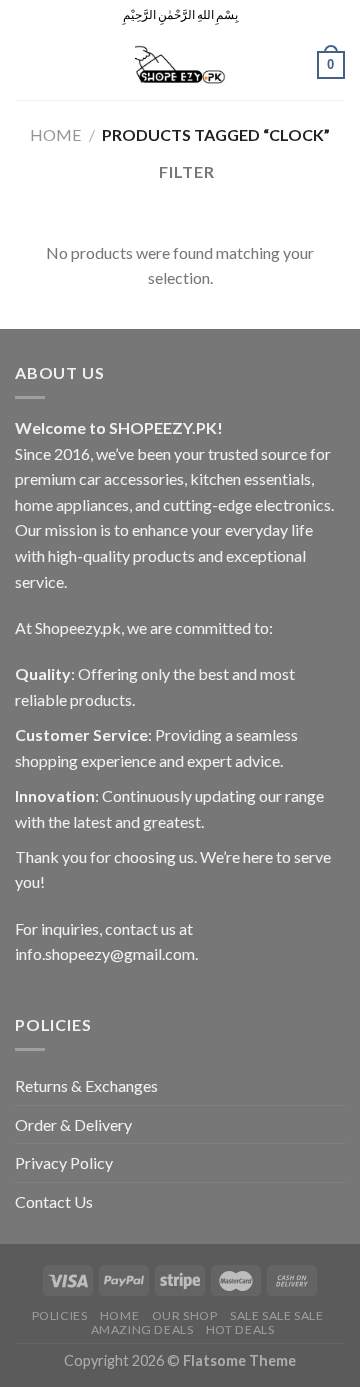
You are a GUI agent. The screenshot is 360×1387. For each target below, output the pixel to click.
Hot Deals (240, 1329)
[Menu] (27, 64)
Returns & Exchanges (86, 1085)
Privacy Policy (64, 1162)
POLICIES (60, 1315)
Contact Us (54, 1201)
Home (55, 134)
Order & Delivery (73, 1124)
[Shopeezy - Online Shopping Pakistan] (180, 65)
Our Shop (185, 1315)
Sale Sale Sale (277, 1315)
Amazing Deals (142, 1329)
